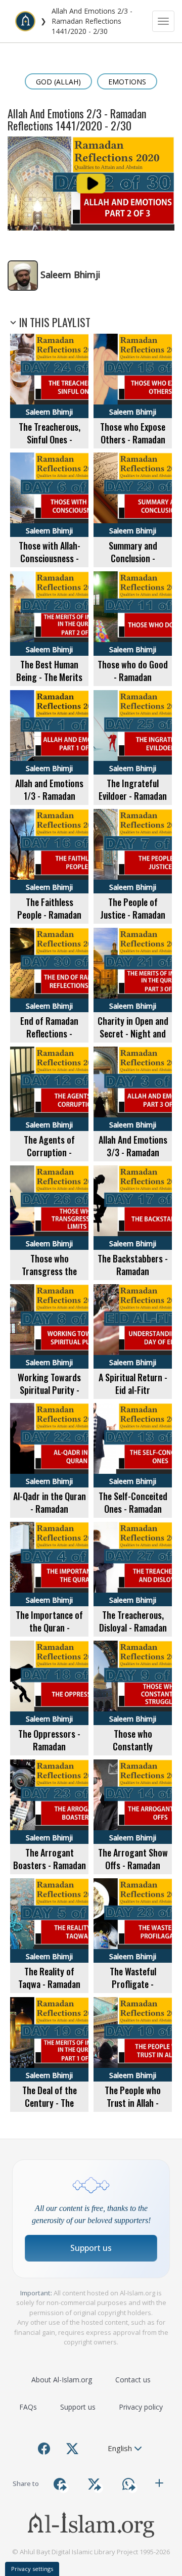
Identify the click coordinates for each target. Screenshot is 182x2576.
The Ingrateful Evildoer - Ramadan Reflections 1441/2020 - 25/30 (133, 803)
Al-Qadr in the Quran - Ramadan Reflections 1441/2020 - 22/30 (50, 1516)
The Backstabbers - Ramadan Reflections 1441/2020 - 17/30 (133, 1278)
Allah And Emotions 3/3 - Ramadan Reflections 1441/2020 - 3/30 (133, 1159)
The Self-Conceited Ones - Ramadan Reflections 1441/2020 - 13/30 (133, 1516)
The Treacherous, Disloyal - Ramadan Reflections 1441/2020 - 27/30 (133, 1634)
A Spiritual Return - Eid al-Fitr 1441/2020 (133, 1390)
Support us (91, 2248)
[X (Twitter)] (72, 2449)
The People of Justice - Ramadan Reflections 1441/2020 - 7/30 (133, 921)
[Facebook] (44, 2449)
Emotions (127, 82)
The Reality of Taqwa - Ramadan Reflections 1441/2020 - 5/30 (49, 1991)
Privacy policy (141, 2407)
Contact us (133, 2380)
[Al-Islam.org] (25, 21)
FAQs (28, 2407)
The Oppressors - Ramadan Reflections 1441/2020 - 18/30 (50, 1753)
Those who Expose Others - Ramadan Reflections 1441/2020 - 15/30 (133, 446)
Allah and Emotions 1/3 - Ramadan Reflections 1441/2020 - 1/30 (49, 803)
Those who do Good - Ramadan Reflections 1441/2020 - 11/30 (133, 684)
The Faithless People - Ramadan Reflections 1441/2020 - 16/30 (50, 921)
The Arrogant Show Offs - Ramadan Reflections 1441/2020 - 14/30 (133, 1872)
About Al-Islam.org (62, 2380)
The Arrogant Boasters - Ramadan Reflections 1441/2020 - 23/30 (50, 1872)
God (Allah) (58, 82)
